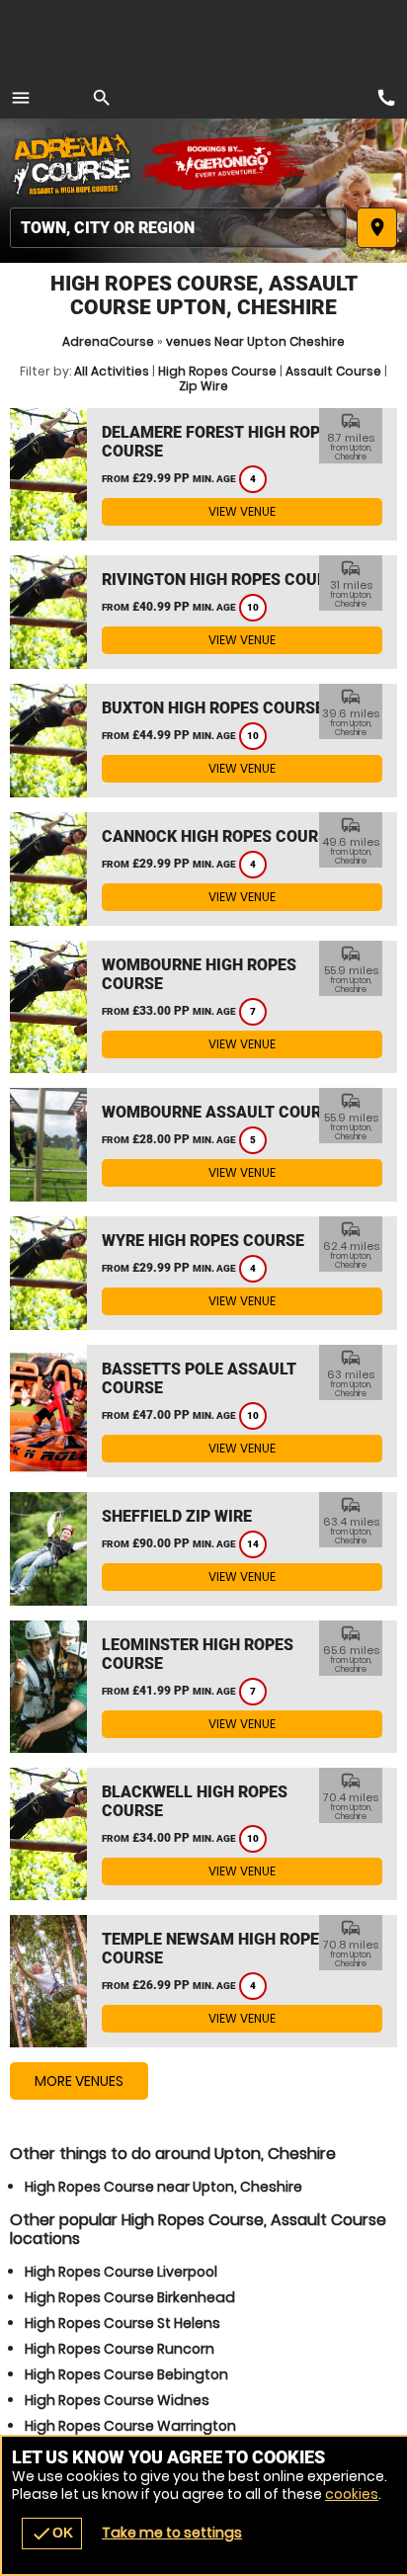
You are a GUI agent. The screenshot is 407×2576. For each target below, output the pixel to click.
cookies (352, 2494)
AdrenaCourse (108, 341)
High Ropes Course (217, 371)
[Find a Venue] (178, 228)
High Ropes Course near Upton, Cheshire (163, 2187)
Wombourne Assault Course (221, 1112)
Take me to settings (172, 2533)
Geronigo (225, 163)
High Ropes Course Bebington (126, 2374)
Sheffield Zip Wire (177, 1516)
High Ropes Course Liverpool (121, 2272)
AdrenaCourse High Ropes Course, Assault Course (74, 163)
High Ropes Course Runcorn (120, 2349)
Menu (21, 98)
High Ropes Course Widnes (117, 2400)
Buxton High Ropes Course (213, 708)
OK (52, 2534)
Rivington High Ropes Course (224, 580)
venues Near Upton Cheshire (255, 341)
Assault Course (333, 371)
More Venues (79, 2081)
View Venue (242, 511)
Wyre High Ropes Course (203, 1241)
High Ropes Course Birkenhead (130, 2297)
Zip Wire (203, 386)
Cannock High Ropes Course (219, 836)
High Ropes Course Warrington (130, 2426)
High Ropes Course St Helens (122, 2323)
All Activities (112, 371)
